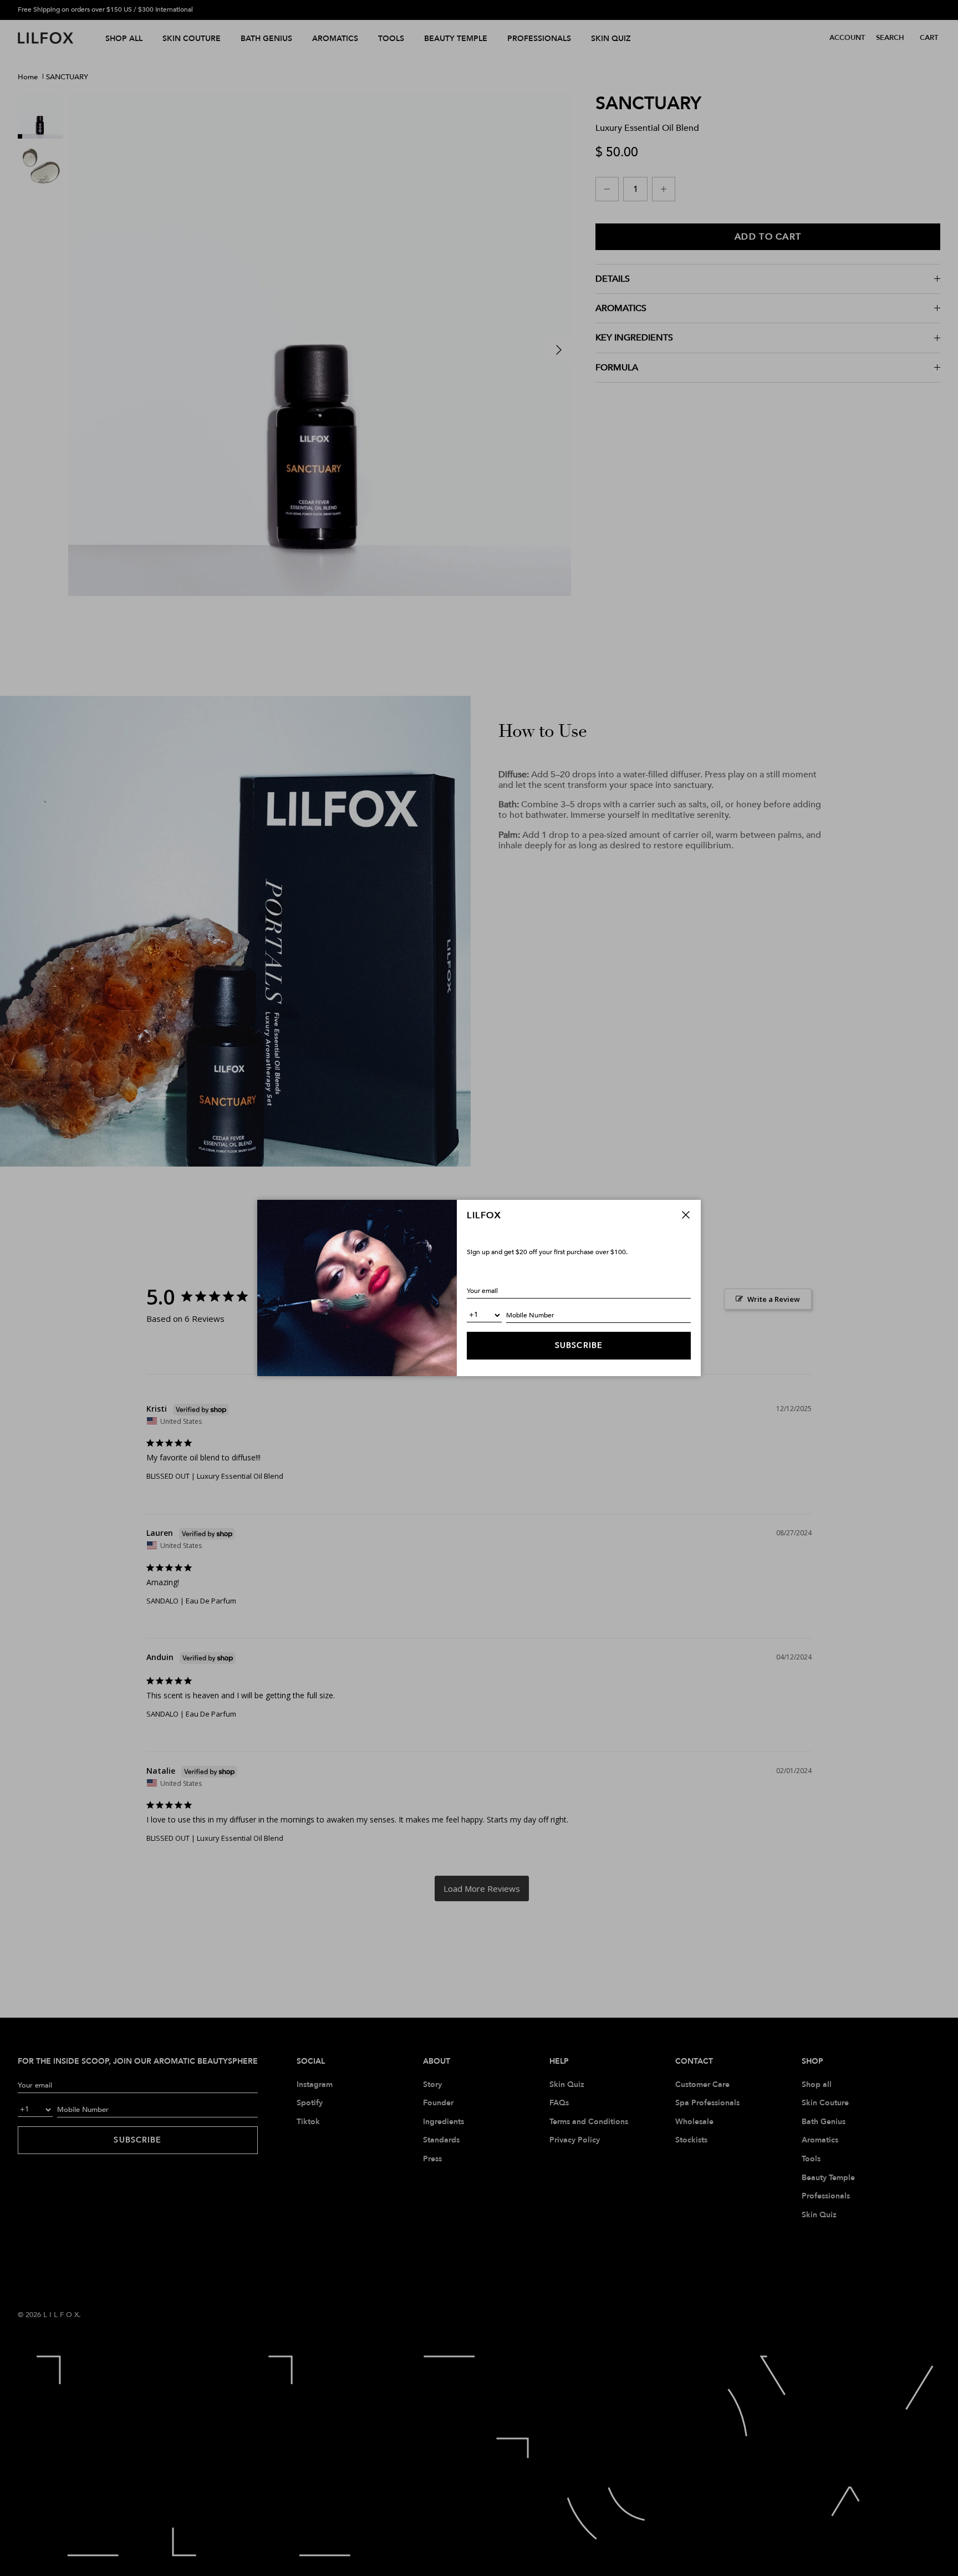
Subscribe (579, 1345)
